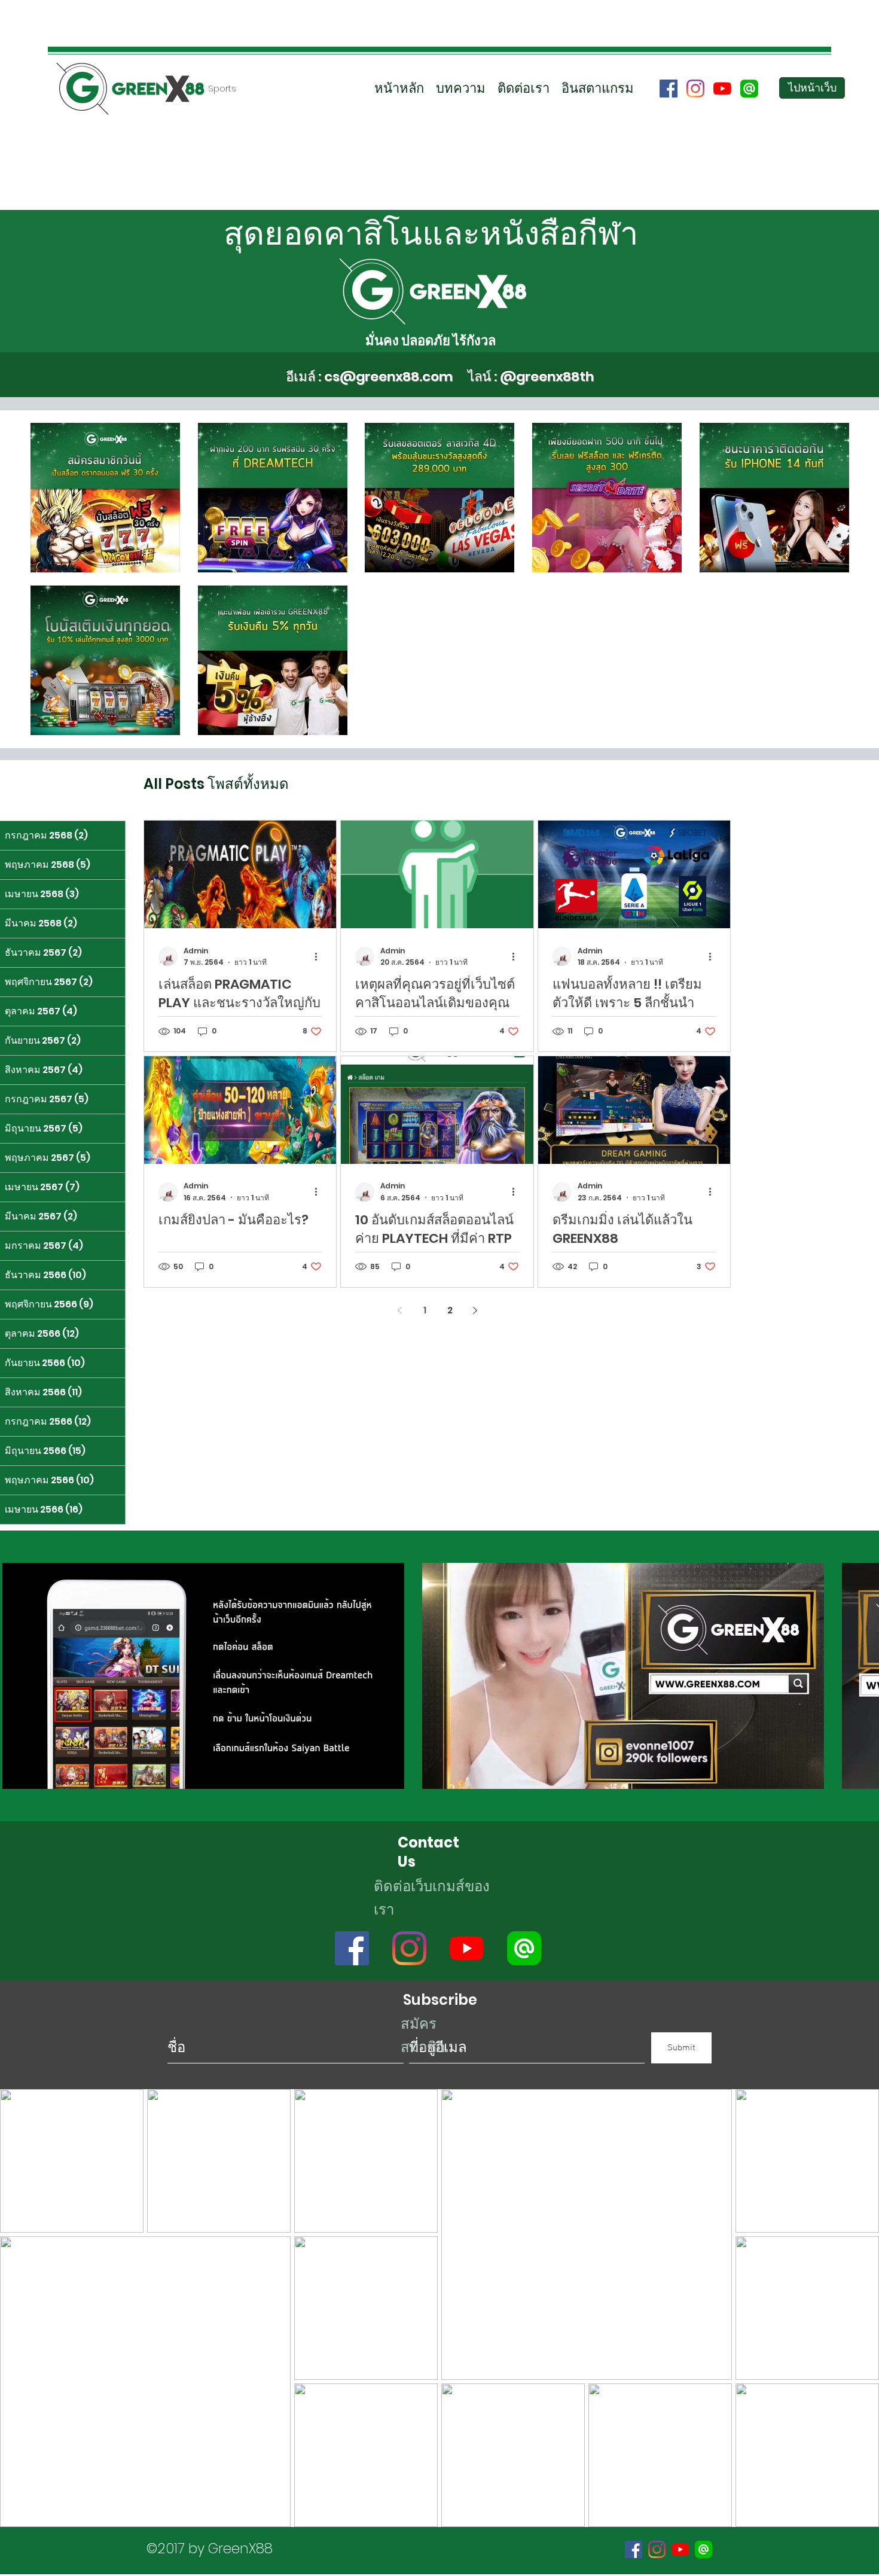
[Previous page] (399, 1310)
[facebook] (669, 89)
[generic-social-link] (749, 89)
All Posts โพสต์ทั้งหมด (216, 784)
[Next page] (475, 1310)
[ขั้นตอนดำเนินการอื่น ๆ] (320, 956)
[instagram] (695, 89)
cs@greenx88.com (388, 377)
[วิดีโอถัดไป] (863, 1673)
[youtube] (722, 89)
